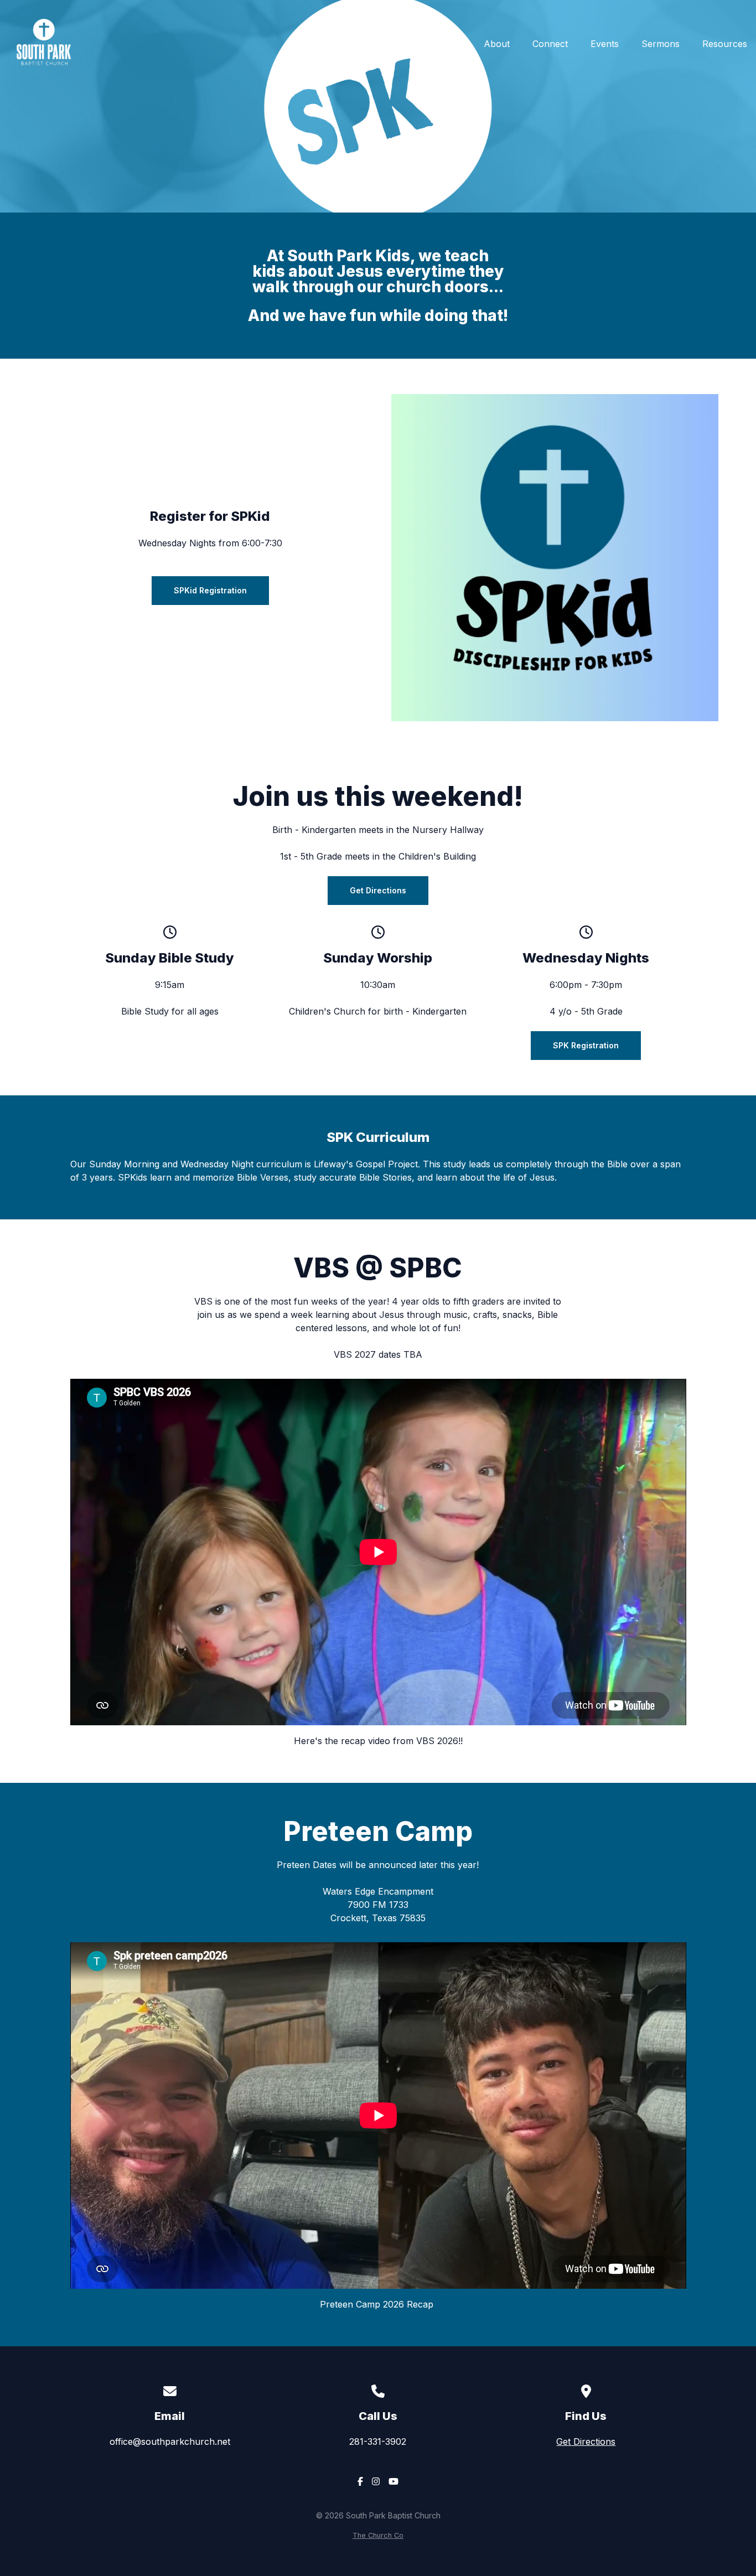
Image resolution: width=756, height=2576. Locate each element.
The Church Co (378, 2535)
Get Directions (586, 2441)
